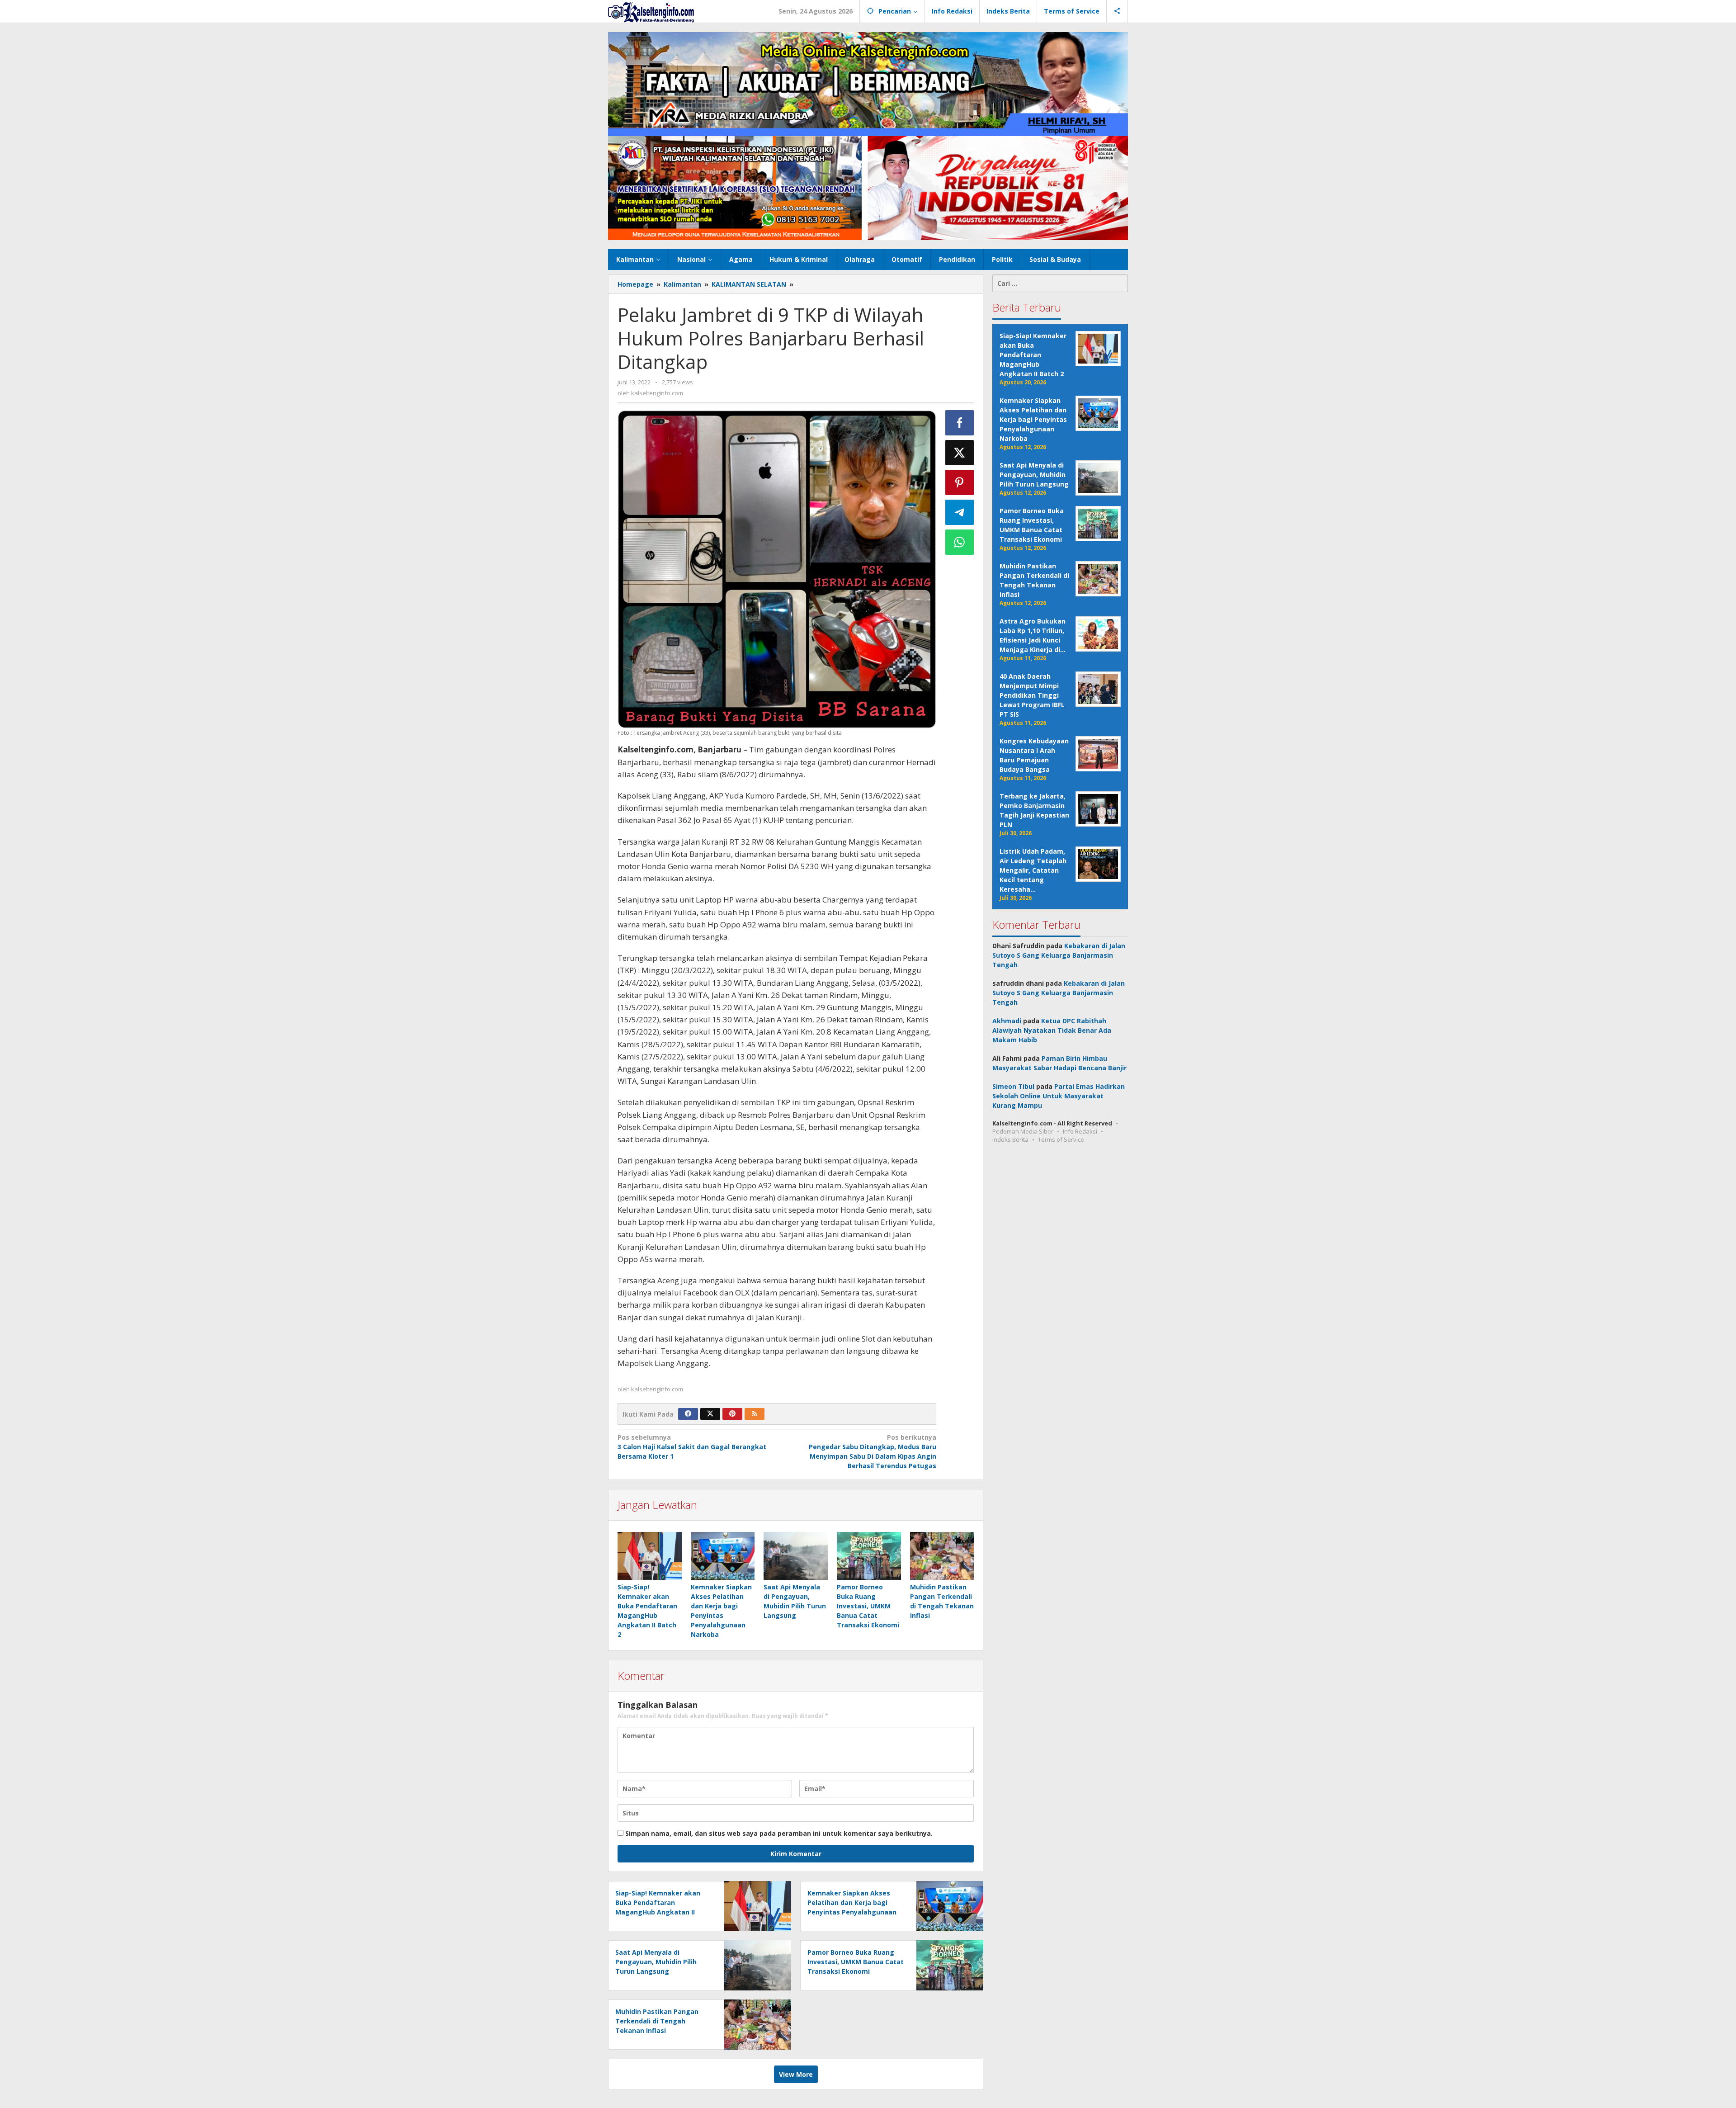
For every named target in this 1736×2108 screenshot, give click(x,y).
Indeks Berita (1010, 1139)
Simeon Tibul (1013, 1086)
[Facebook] (688, 1414)
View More (796, 2074)
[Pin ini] (960, 482)
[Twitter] (710, 1414)
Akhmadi (1007, 1021)
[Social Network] (1117, 11)
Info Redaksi (1080, 1131)
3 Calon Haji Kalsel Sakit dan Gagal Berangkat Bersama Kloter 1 (692, 1447)
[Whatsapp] (960, 542)
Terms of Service (1061, 1139)
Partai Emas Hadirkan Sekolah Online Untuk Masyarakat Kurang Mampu (1059, 1096)
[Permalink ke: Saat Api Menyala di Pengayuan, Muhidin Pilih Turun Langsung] (796, 1556)
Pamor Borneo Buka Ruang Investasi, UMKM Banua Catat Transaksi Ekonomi (868, 1606)
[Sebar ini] (960, 423)
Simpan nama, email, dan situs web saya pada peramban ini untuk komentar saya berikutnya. (779, 1833)
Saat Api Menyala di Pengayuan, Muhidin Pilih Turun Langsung (656, 1962)
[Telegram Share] (960, 512)
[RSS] (755, 1414)
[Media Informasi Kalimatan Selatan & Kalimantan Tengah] (651, 12)
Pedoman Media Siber (1023, 1131)
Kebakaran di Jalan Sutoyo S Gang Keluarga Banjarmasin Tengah (1059, 955)
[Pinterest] (732, 1414)
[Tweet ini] (960, 453)
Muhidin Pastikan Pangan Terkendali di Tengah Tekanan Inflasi (657, 2021)
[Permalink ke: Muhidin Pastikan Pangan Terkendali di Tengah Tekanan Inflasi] (942, 1556)
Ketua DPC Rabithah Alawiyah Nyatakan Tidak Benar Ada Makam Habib (1052, 1030)
